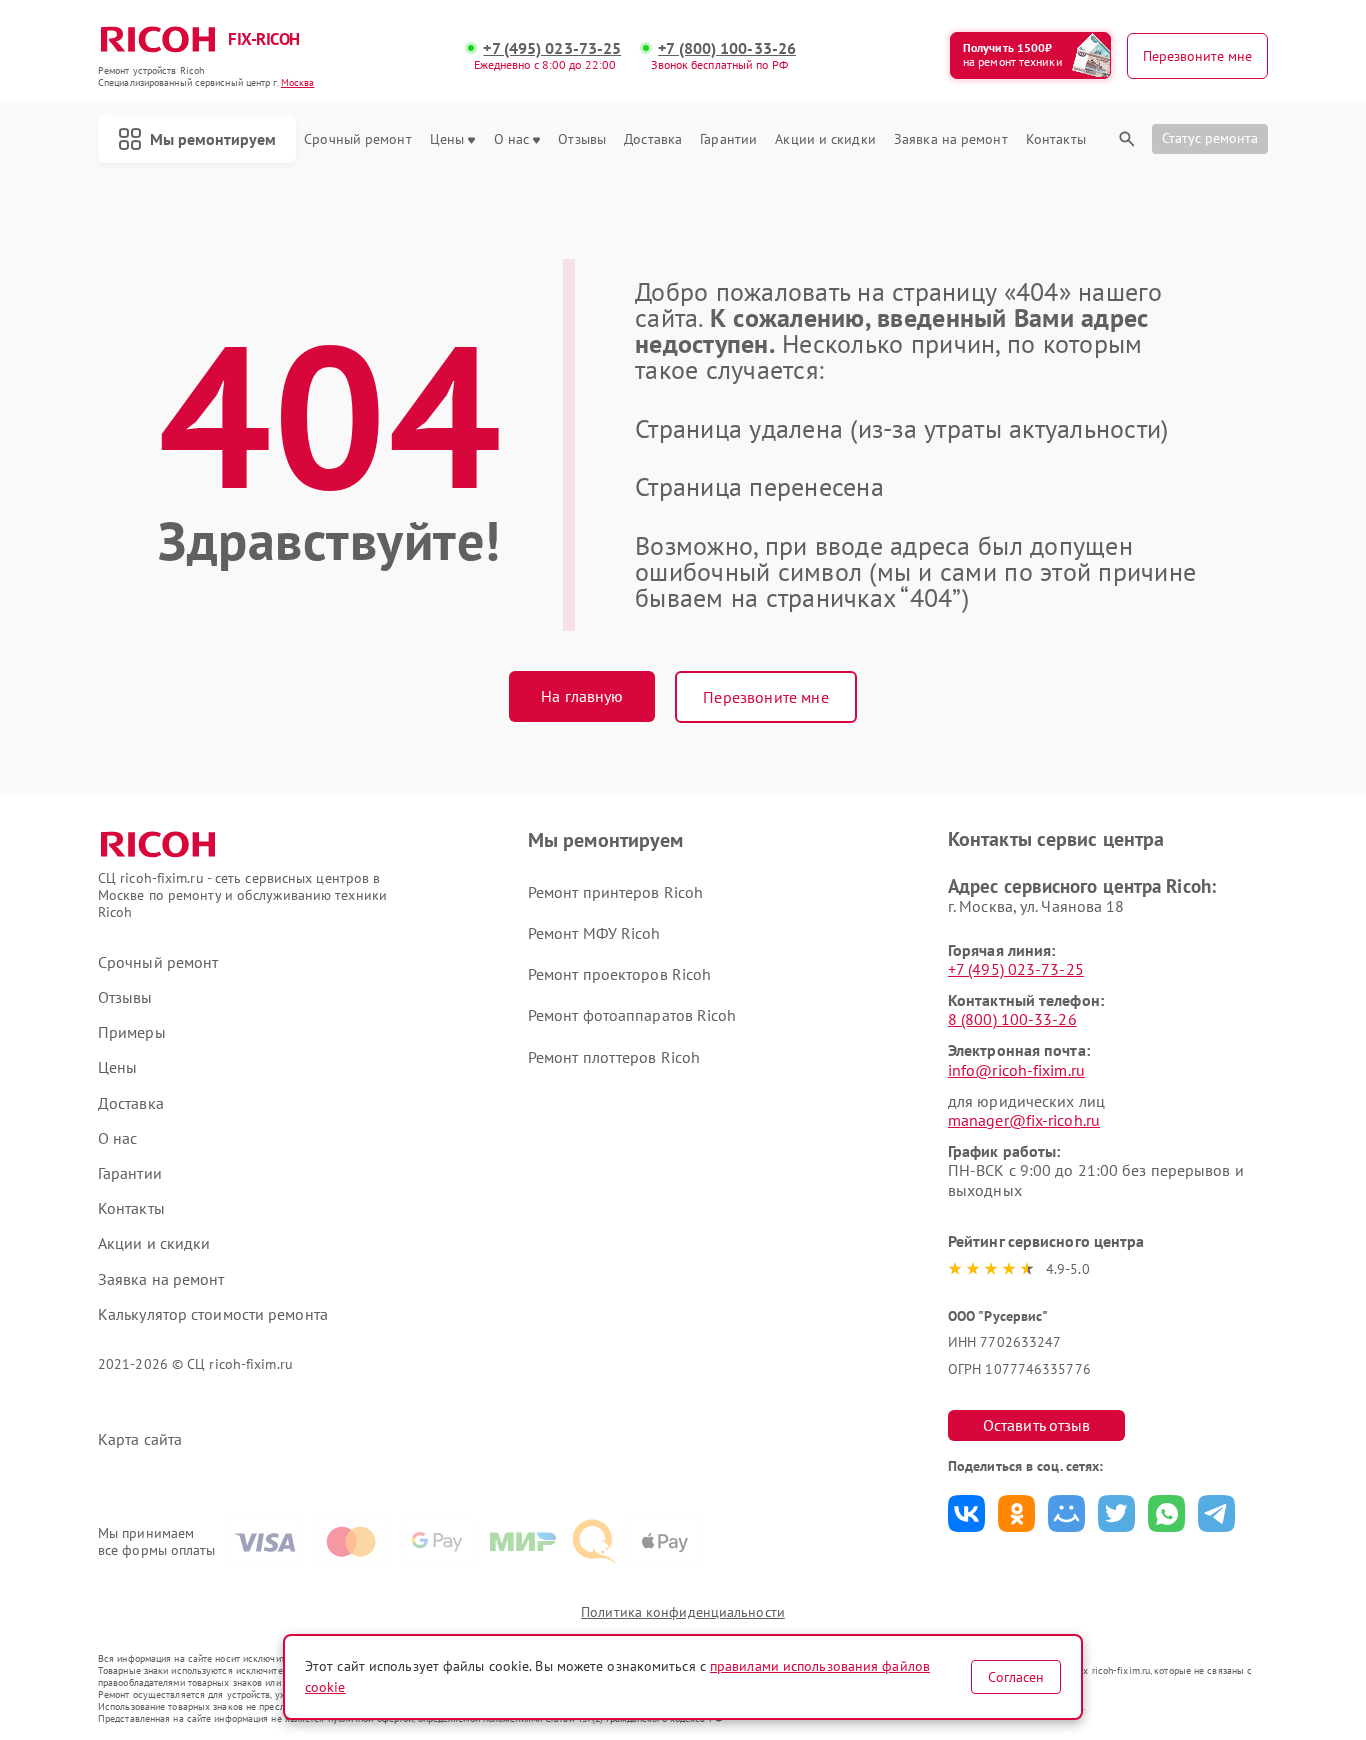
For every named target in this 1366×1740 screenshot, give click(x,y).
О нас (512, 139)
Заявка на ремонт (951, 139)
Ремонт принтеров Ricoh (615, 892)
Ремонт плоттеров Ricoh (614, 1057)
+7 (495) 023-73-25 (552, 48)
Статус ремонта (1210, 138)
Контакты (1056, 139)
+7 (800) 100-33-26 (727, 48)
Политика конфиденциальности (683, 1612)
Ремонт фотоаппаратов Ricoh (632, 1015)
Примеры (132, 1032)
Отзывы (582, 139)
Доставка (653, 139)
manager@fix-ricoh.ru (1024, 1120)
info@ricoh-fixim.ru (1016, 1070)
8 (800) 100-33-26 (1012, 1019)
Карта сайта (140, 1439)
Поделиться (966, 1513)
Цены (447, 139)
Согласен (1016, 1677)
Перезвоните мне (765, 697)
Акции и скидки (825, 139)
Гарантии (728, 139)
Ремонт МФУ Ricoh (594, 933)
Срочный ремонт (357, 139)
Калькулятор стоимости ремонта (213, 1314)
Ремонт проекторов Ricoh (619, 974)
